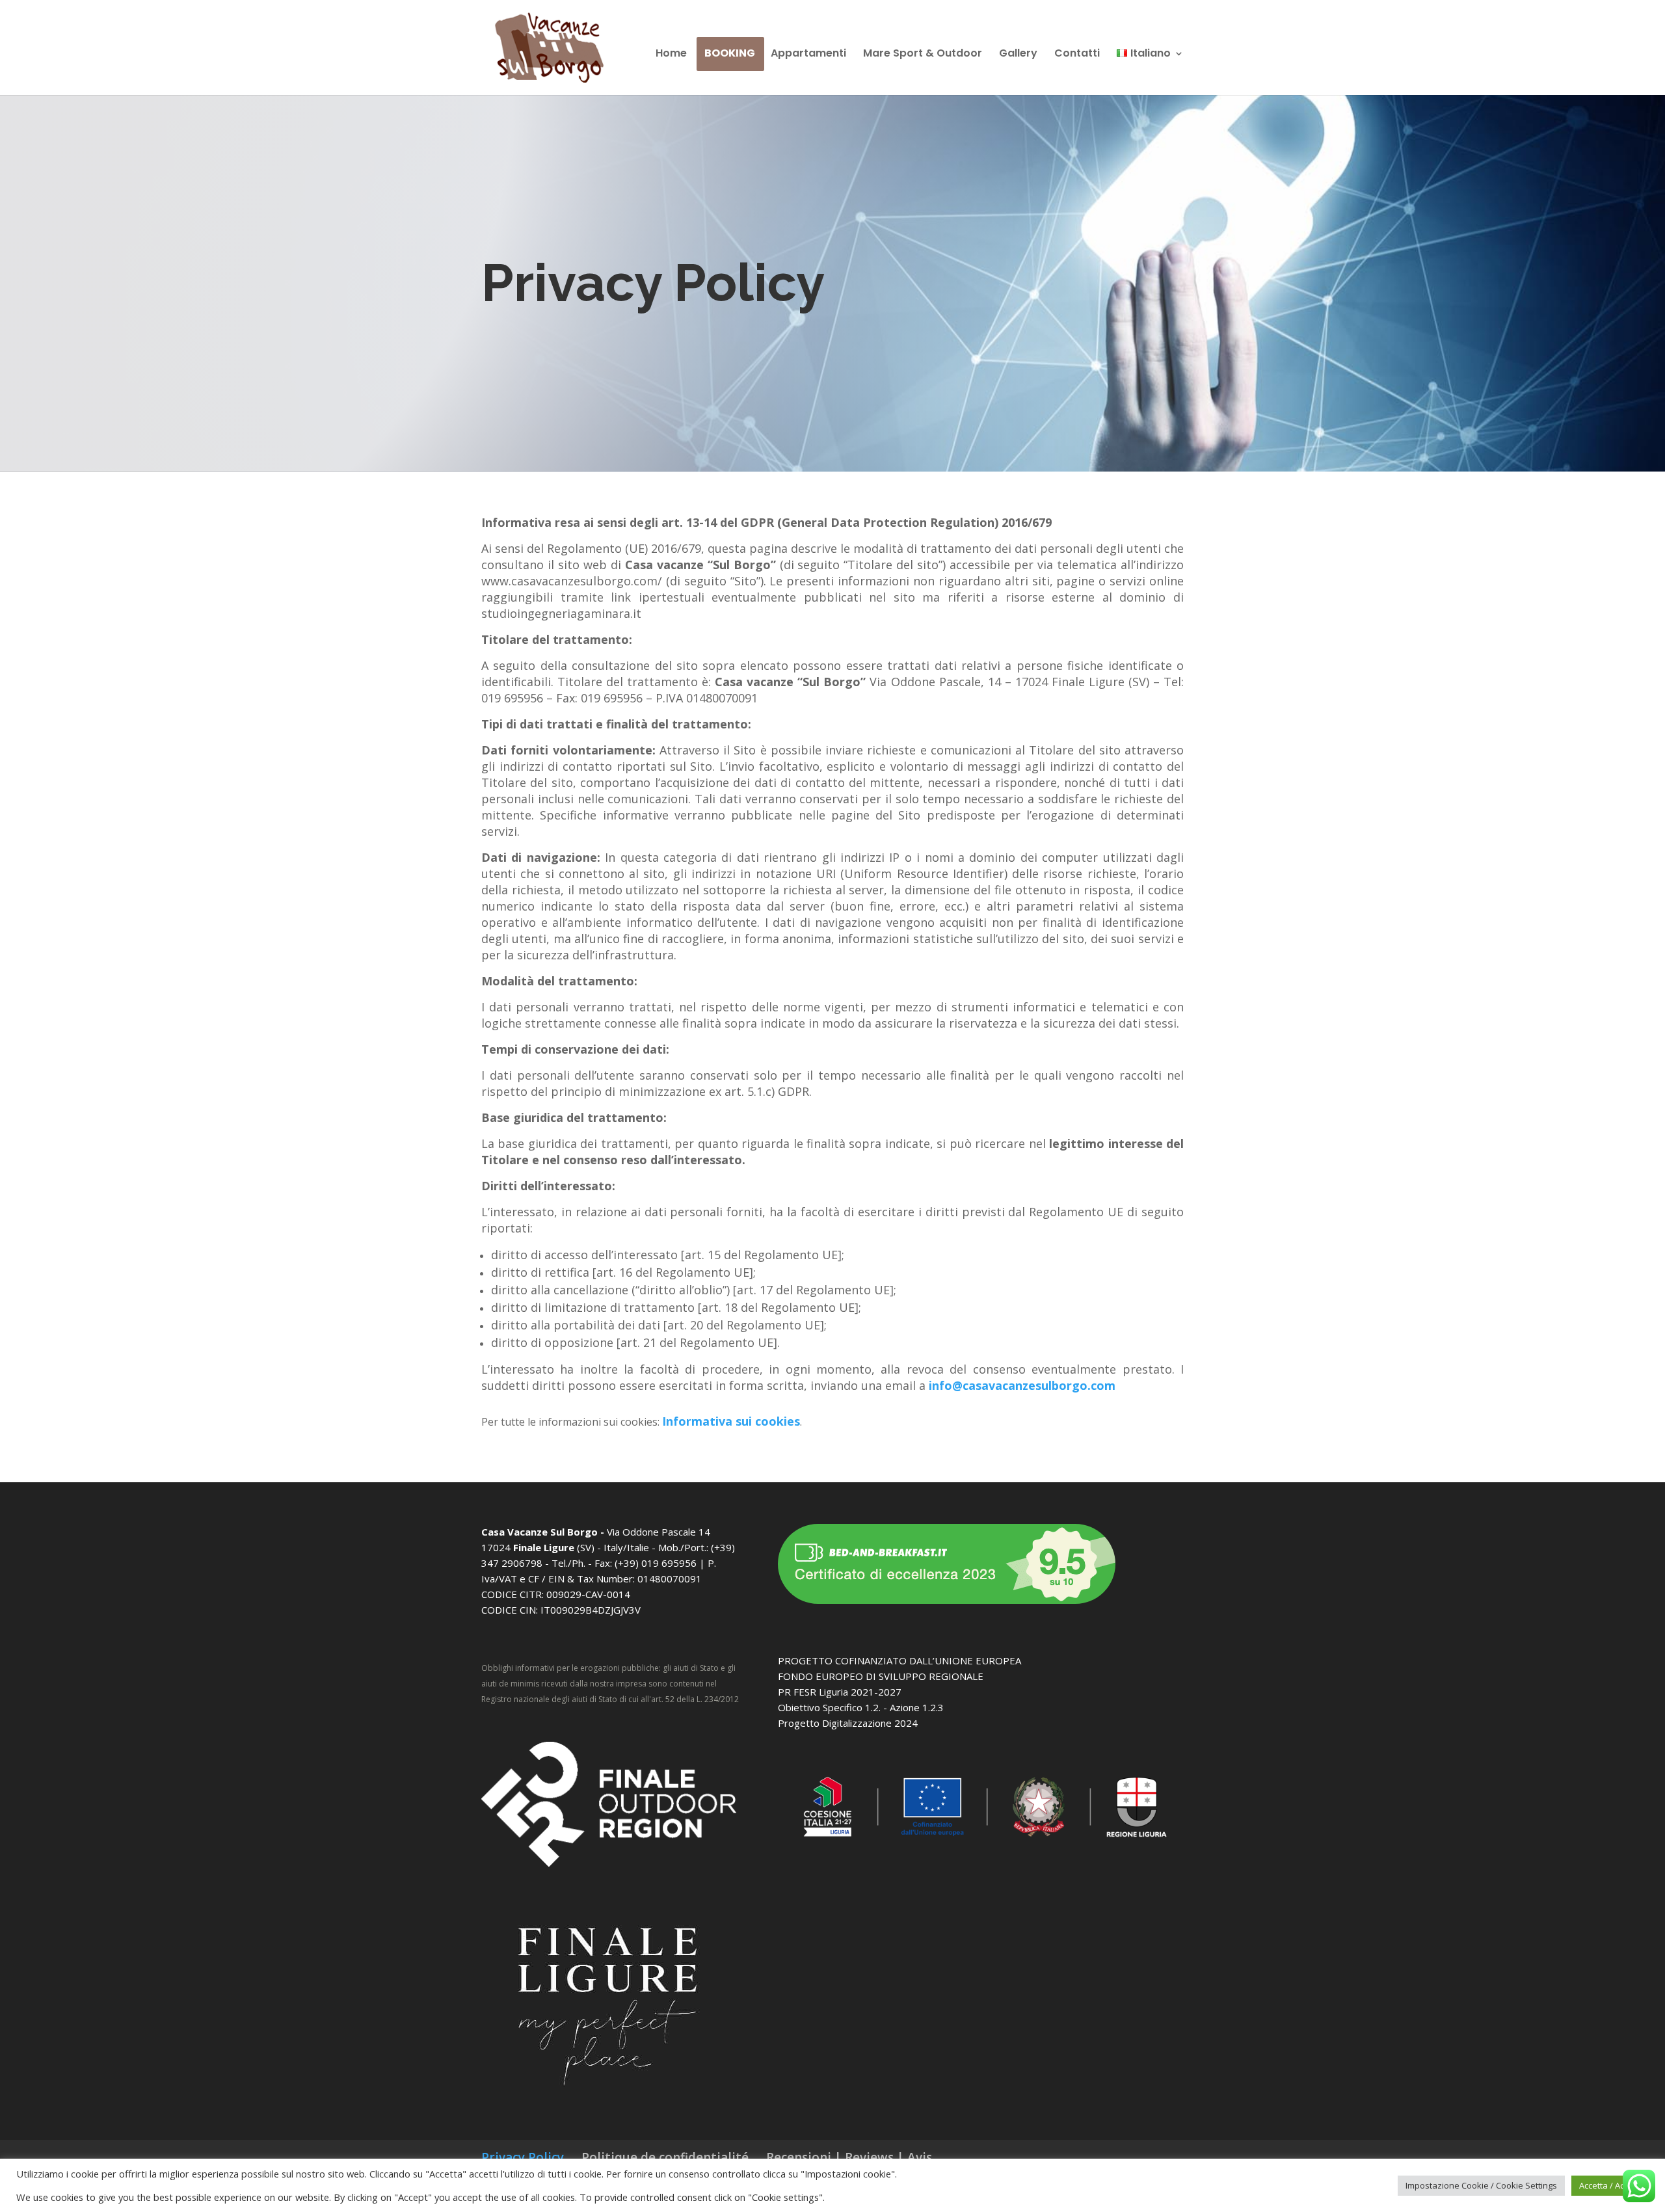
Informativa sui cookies (732, 1421)
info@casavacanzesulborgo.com (1022, 1385)
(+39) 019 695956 (654, 1563)
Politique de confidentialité (665, 2157)
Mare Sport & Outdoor (923, 55)
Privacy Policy (523, 2157)
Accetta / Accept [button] (1610, 2185)
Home (674, 55)
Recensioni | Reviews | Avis (849, 2157)
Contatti (1077, 55)
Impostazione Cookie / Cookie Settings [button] (1481, 2185)
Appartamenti (808, 55)
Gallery (1018, 55)
